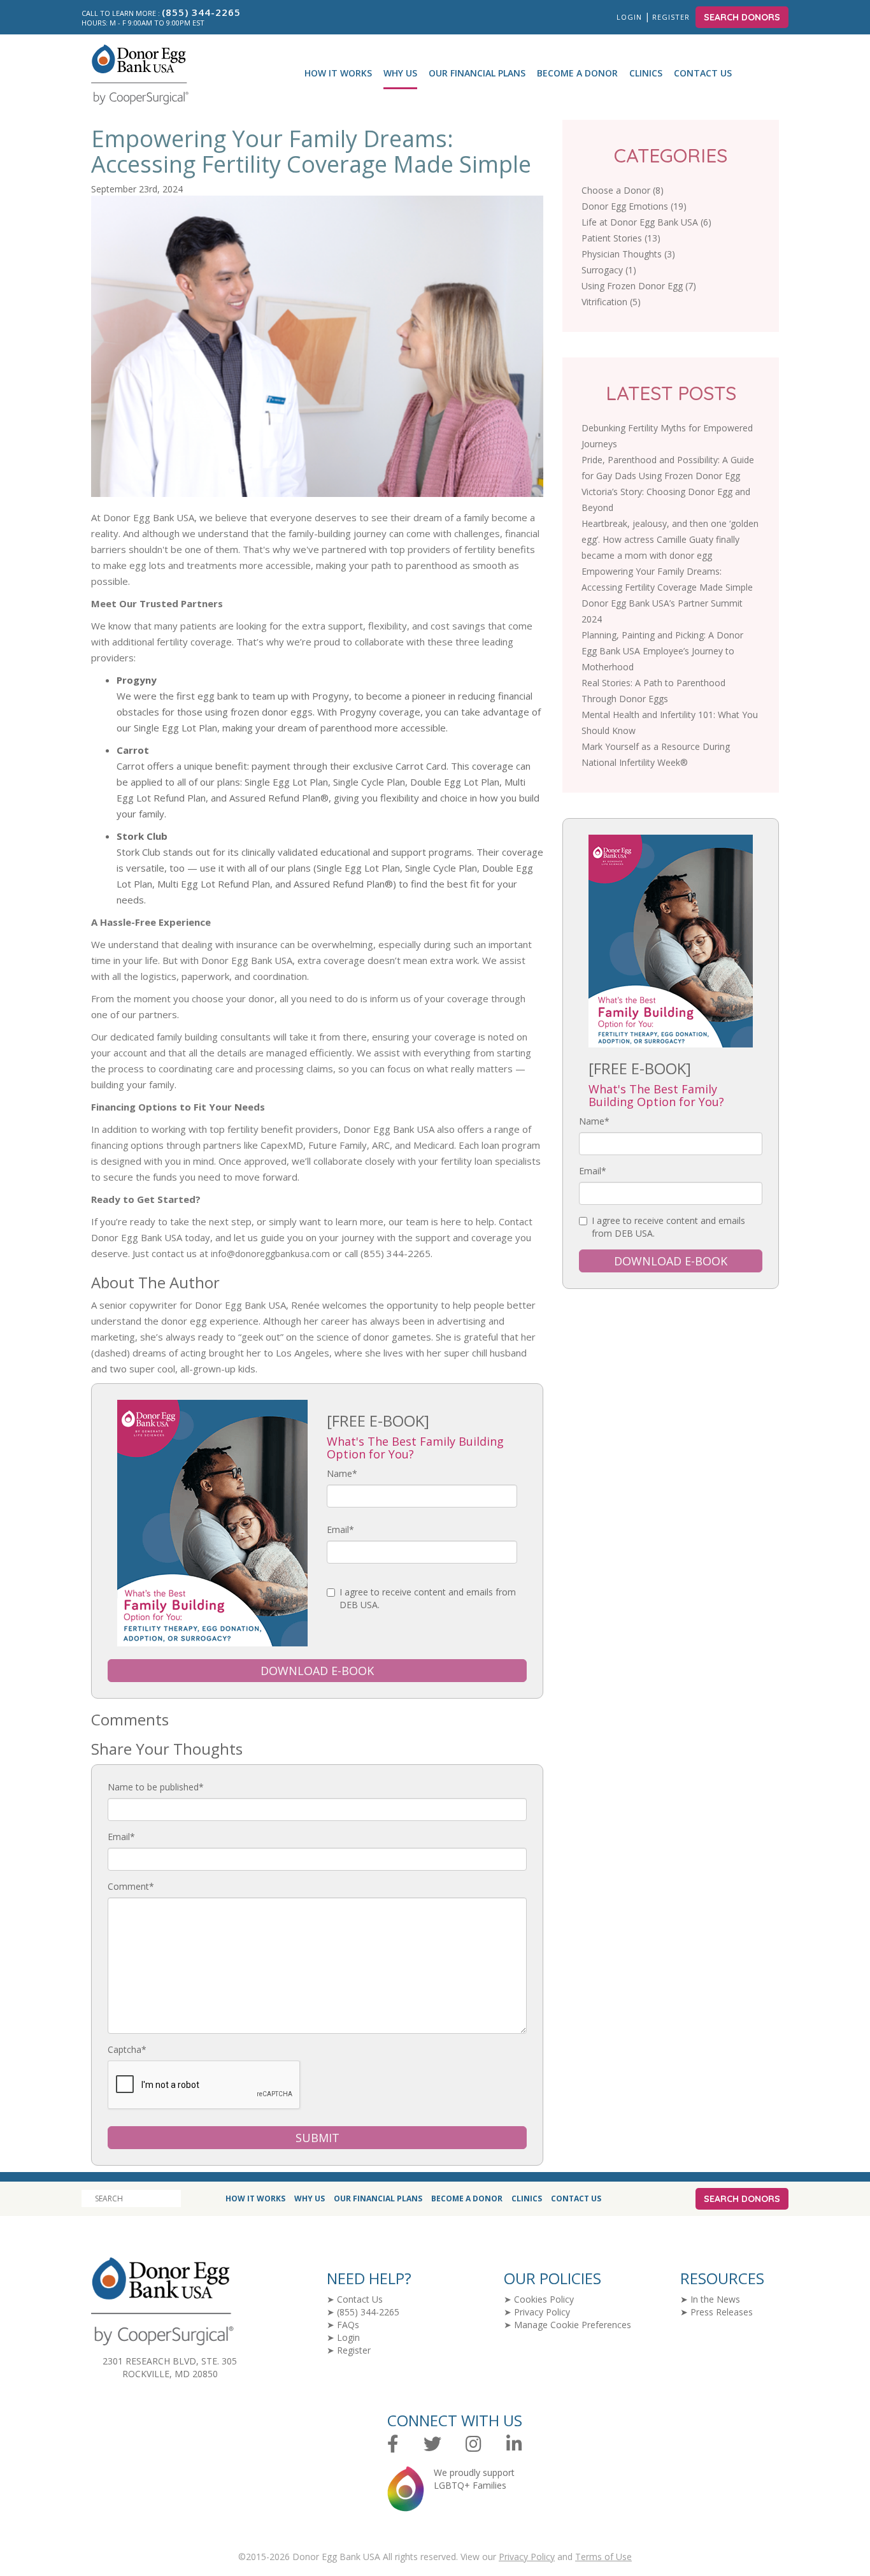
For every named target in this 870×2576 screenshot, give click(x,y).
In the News (715, 2299)
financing (110, 1145)
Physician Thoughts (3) (628, 254)
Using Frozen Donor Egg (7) (639, 286)
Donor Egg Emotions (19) (634, 206)
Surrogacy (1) (609, 270)
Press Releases (722, 2312)
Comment (131, 1886)
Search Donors (742, 17)
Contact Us (703, 73)
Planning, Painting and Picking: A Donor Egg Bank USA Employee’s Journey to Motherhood (662, 651)
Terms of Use (603, 2557)
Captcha (127, 2049)
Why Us (400, 73)
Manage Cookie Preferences (573, 2325)
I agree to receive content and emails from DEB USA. (428, 1598)
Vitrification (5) (611, 302)
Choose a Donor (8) (623, 190)
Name (342, 1473)
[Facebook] (393, 2444)
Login (629, 17)
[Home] (135, 75)
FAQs (348, 2325)
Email (340, 1529)
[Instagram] (474, 2444)
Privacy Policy (542, 2312)
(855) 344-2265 (368, 2312)
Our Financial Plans (477, 73)
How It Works (338, 73)
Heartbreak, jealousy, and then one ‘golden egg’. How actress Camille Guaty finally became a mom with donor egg (670, 539)
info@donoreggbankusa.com (270, 1254)
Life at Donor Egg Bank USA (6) (646, 222)
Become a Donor (577, 73)
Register (672, 17)
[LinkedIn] (514, 2444)
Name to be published (156, 1787)
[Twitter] (432, 2444)
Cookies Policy (544, 2299)
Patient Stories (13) (621, 238)
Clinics (646, 73)
